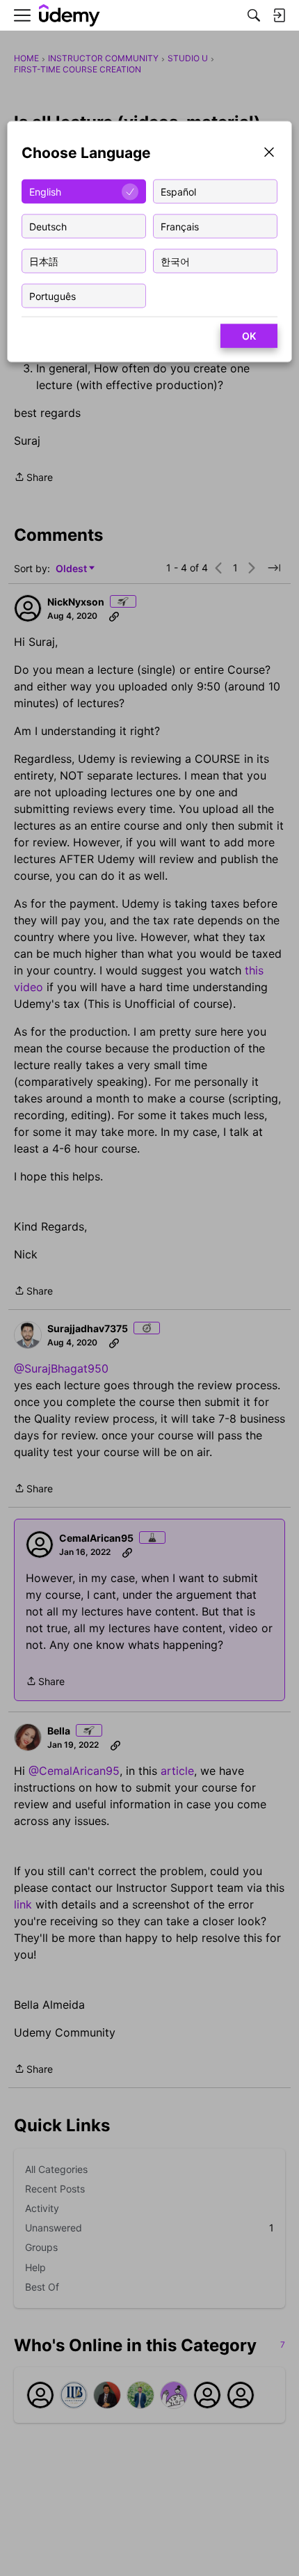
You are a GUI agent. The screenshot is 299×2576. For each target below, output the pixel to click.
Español (178, 191)
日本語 (44, 261)
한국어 (175, 261)
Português (52, 295)
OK (249, 336)
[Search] (254, 15)
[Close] (269, 153)
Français (180, 226)
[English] (70, 16)
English (45, 191)
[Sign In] (279, 15)
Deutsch (48, 226)
